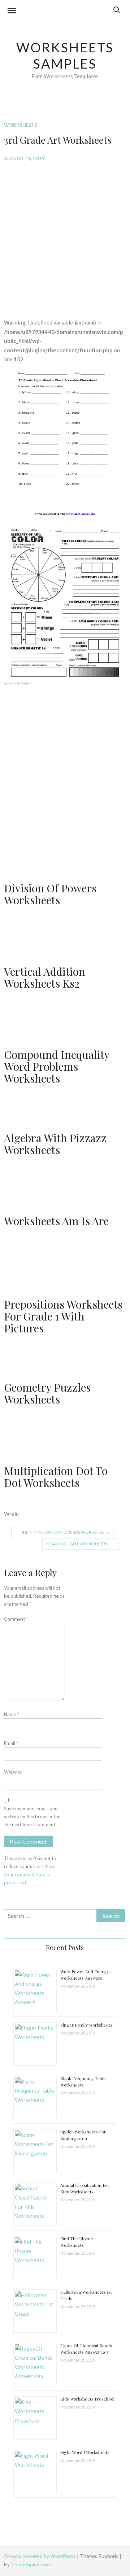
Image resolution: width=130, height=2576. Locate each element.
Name (12, 1714)
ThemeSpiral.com (30, 2564)
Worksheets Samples (65, 55)
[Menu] (12, 12)
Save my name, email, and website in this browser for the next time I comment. (32, 1816)
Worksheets (21, 125)
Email (11, 1743)
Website (13, 1772)
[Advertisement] (65, 235)
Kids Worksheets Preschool (87, 2399)
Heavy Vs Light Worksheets (77, 1544)
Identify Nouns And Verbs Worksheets (66, 1532)
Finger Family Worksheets (86, 2025)
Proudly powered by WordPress (40, 2556)
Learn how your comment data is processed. (29, 1874)
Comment (16, 1619)
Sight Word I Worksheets (85, 2452)
